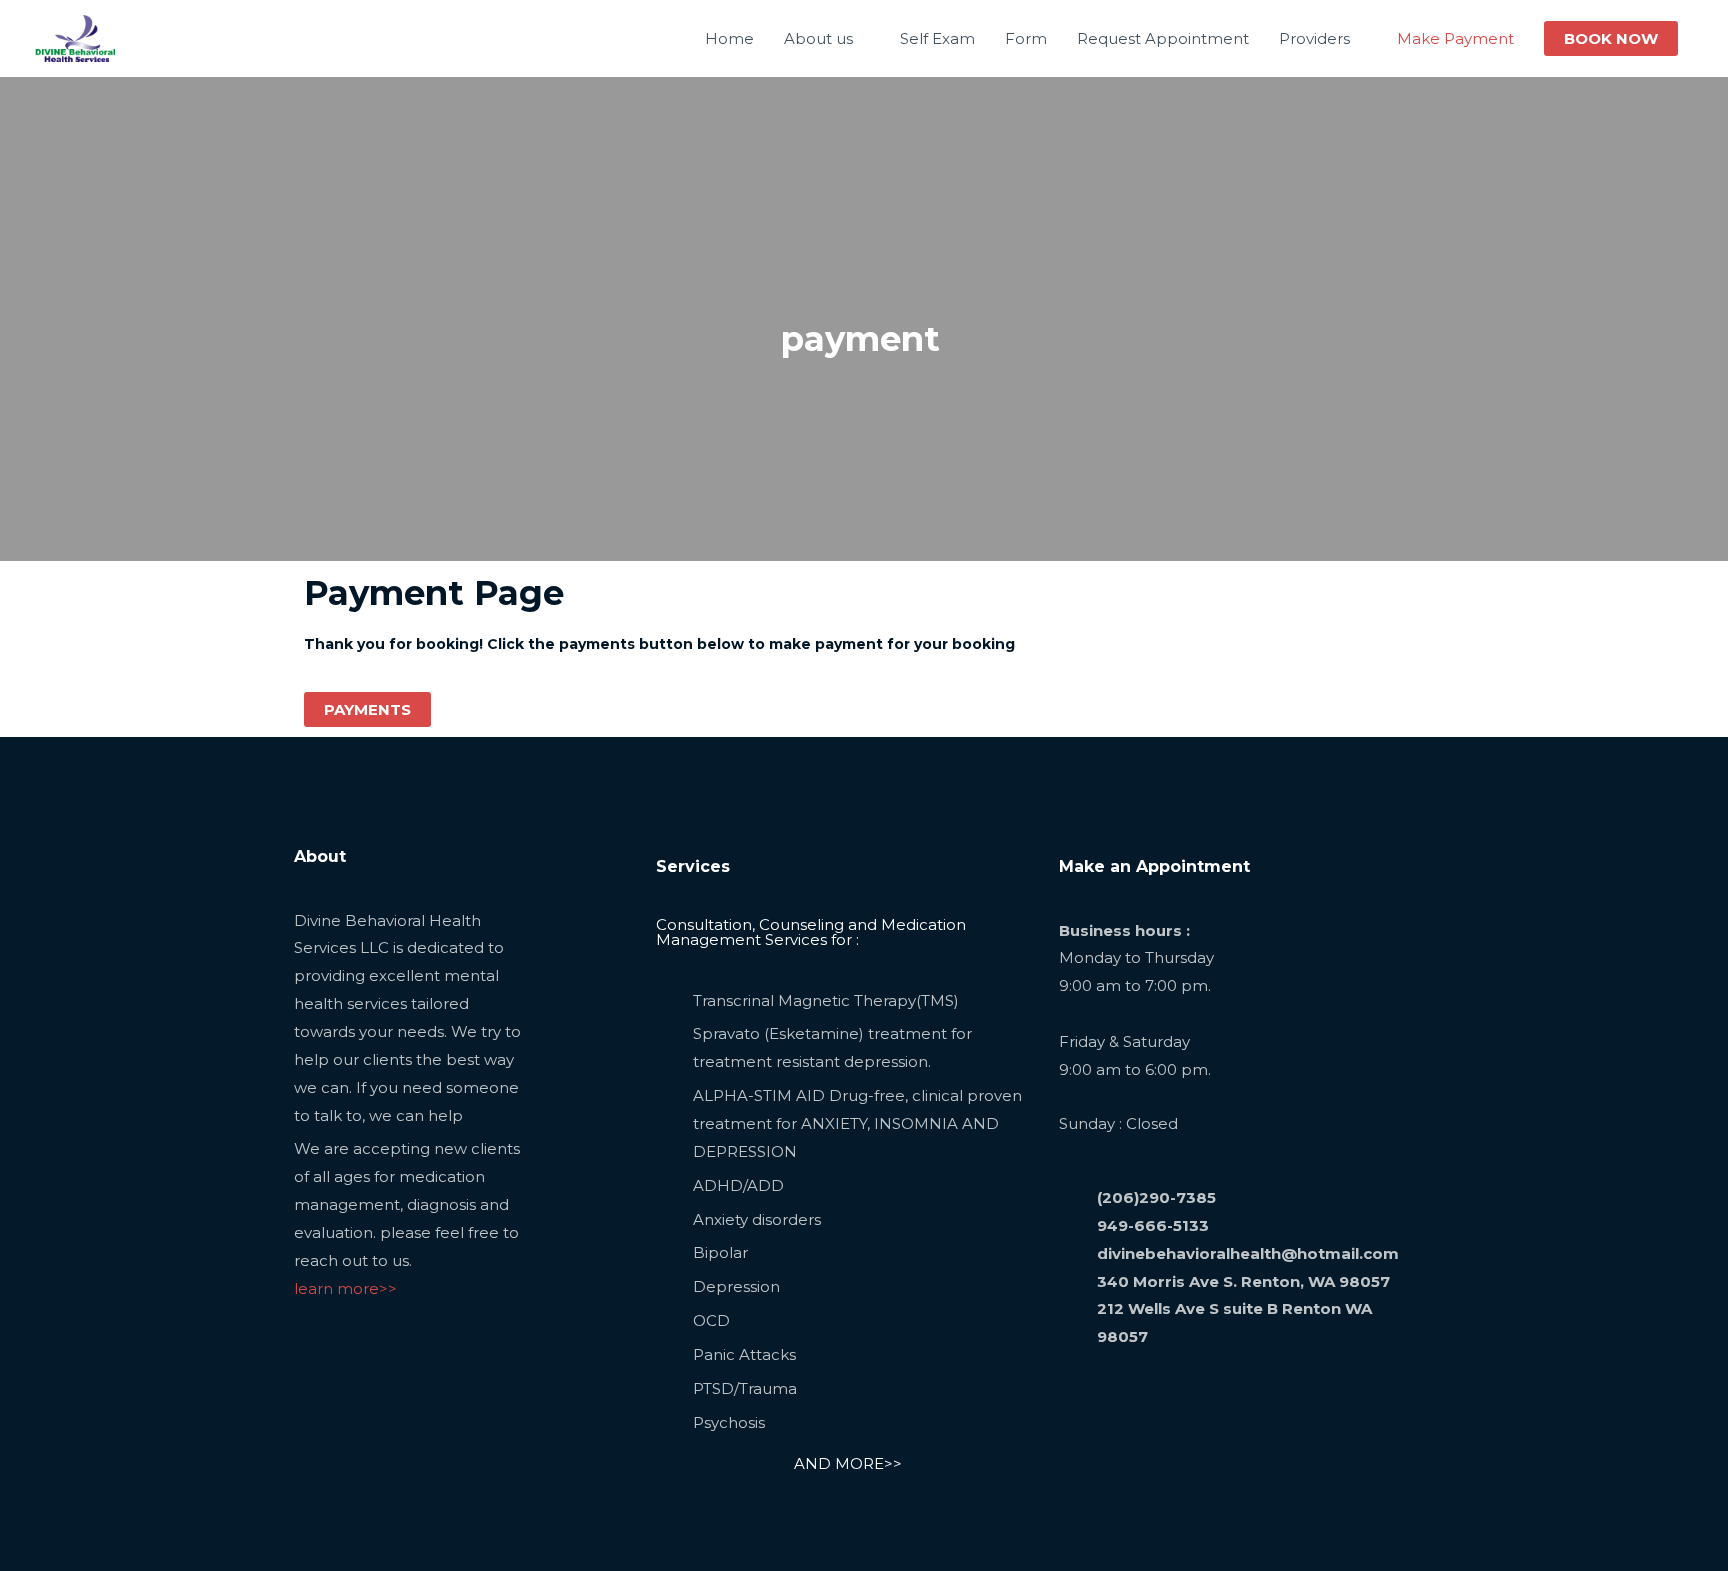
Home (729, 38)
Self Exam (937, 38)
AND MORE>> (848, 1463)
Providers (1314, 38)
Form (1026, 38)
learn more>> (345, 1288)
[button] (1611, 38)
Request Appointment (1163, 38)
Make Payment (1455, 38)
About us (818, 38)
